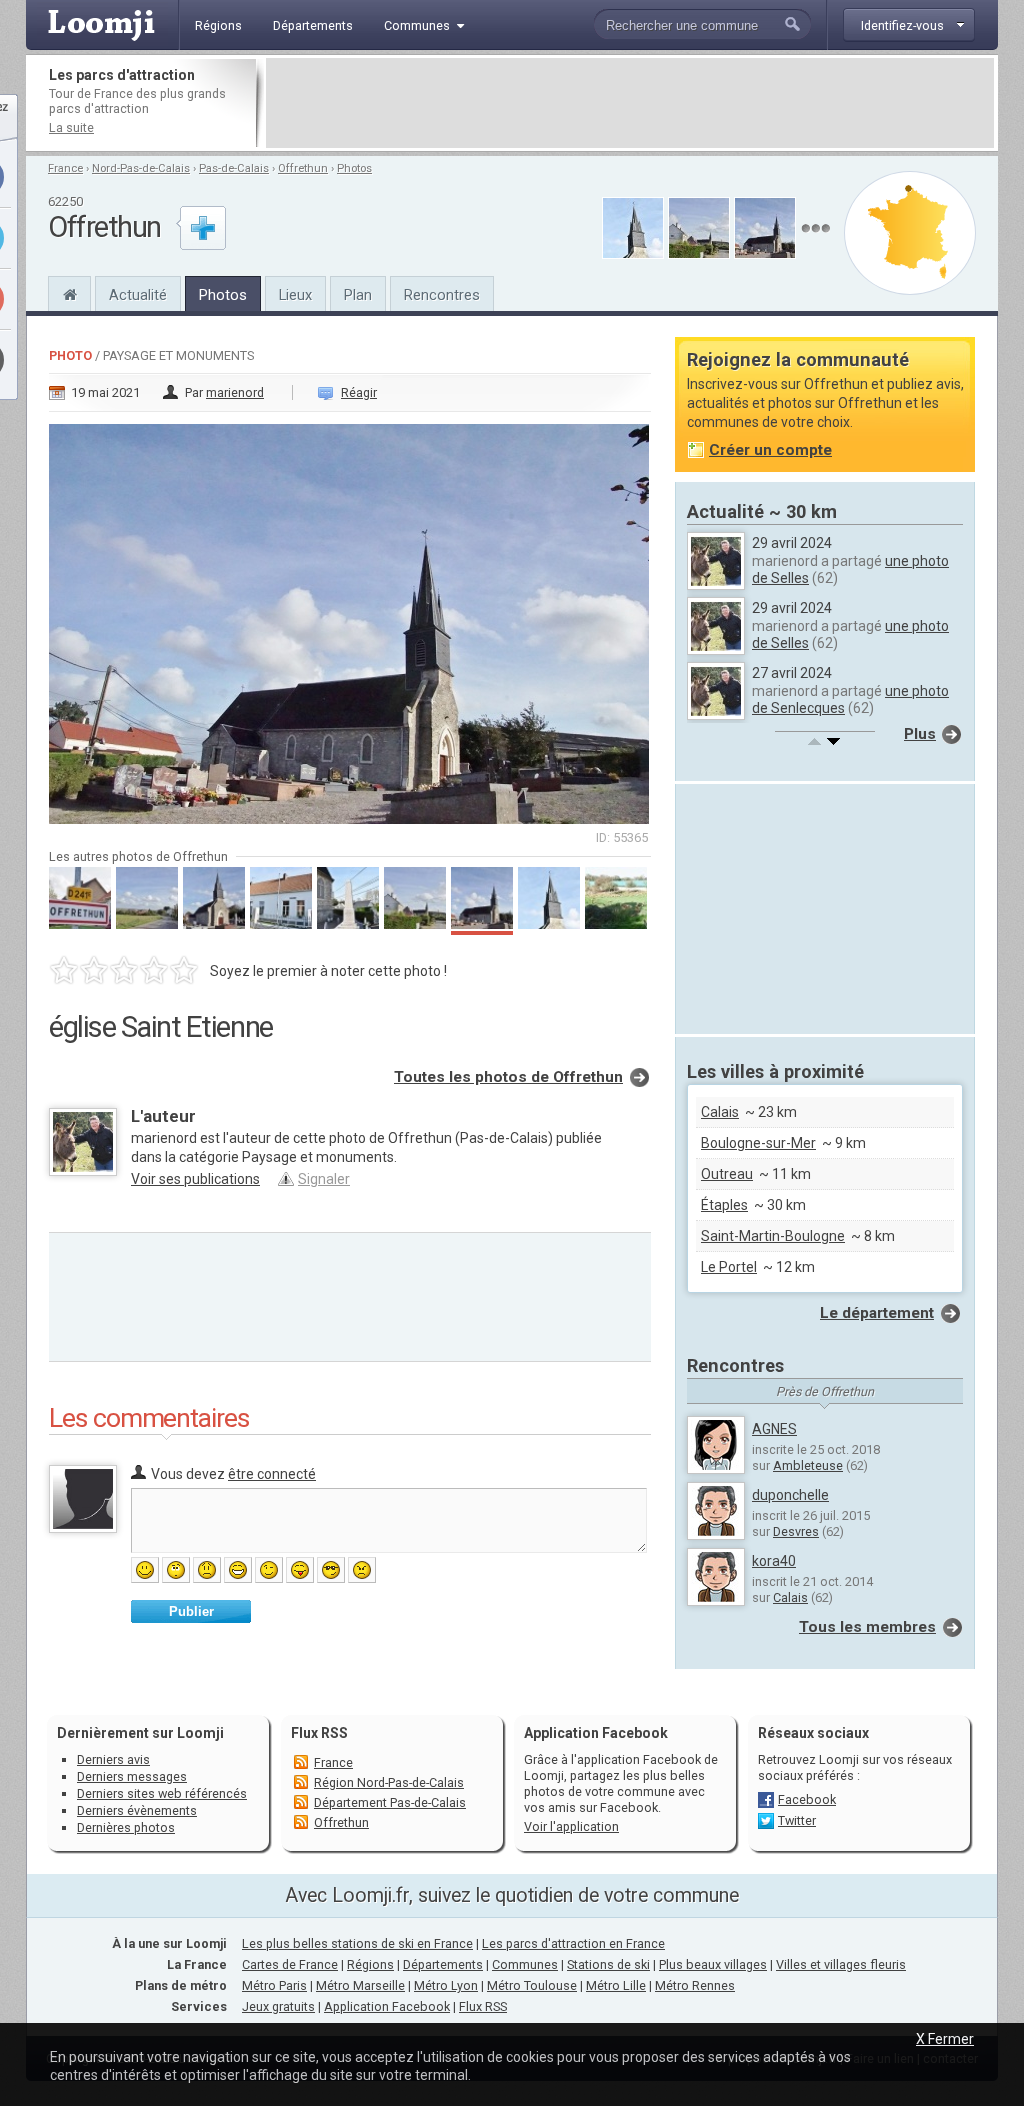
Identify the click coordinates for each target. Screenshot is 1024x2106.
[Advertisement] (630, 103)
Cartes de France (290, 1964)
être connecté (272, 1474)
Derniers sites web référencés (162, 1793)
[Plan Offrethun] (910, 233)
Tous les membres (867, 1627)
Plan (358, 295)
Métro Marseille (360, 1985)
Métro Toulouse (532, 1985)
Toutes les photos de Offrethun (508, 1077)
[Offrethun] (69, 292)
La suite (71, 127)
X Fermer (945, 2039)
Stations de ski (608, 1964)
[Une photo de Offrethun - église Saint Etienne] (350, 618)
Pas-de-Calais (234, 168)
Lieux (295, 295)
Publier (191, 1611)
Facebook (807, 1799)
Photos (354, 168)
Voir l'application (571, 1826)
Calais (720, 1112)
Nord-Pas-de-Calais (141, 168)
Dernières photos (126, 1827)
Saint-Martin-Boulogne (773, 1236)
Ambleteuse (808, 1465)
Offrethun (303, 168)
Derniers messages (132, 1776)
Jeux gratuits (278, 2006)
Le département (877, 1313)
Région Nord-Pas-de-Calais (389, 1782)
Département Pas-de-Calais (390, 1802)
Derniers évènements (137, 1810)
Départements (443, 1964)
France (65, 168)
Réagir (359, 392)
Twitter (797, 1820)
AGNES (774, 1429)
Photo (70, 355)
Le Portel (729, 1267)
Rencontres (442, 295)
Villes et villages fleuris (841, 1964)
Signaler (324, 1179)
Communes (525, 1964)
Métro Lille (616, 1985)
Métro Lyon (446, 1985)
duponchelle (790, 1495)
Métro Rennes (695, 1985)
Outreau (727, 1174)
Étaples (724, 1205)
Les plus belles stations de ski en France (357, 1943)
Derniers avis (113, 1759)
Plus (920, 734)
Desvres (796, 1531)
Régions (370, 1964)
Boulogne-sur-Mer (758, 1143)
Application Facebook (387, 2006)
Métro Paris (274, 1985)
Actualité (138, 295)
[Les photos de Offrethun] (815, 228)
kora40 (774, 1561)
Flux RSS (319, 1733)
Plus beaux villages (713, 1964)
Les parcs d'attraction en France (573, 1943)
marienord (235, 392)
